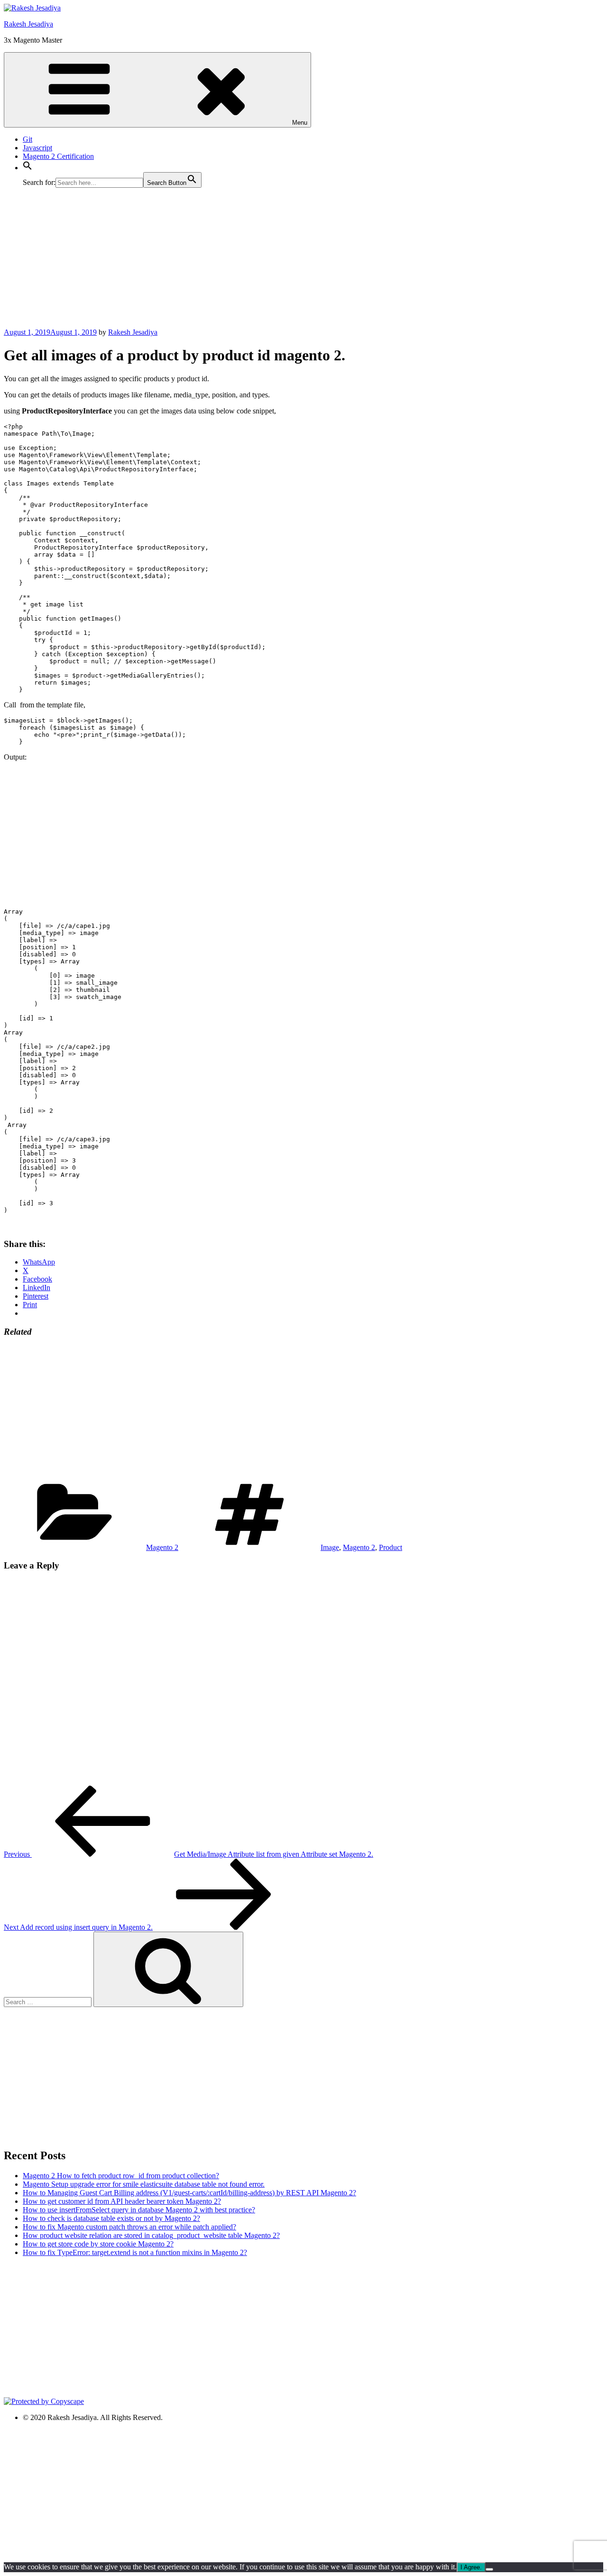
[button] (28, 168)
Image (330, 1547)
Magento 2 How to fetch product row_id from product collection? (121, 2176)
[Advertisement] (288, 262)
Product (391, 1547)
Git (28, 139)
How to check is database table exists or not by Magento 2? (111, 2218)
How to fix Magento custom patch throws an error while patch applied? (129, 2227)
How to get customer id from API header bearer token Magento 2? (122, 2201)
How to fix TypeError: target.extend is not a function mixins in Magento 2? (135, 2252)
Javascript (37, 148)
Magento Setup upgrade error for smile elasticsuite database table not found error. (144, 2184)
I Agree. (471, 2567)
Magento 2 (162, 1547)
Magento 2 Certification (58, 156)
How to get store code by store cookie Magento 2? (98, 2244)
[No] (489, 2569)
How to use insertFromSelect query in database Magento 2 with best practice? (139, 2210)
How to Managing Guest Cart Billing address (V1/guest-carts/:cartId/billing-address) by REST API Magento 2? (189, 2193)
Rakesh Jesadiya (28, 24)
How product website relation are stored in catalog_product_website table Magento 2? (151, 2235)
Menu (300, 123)
